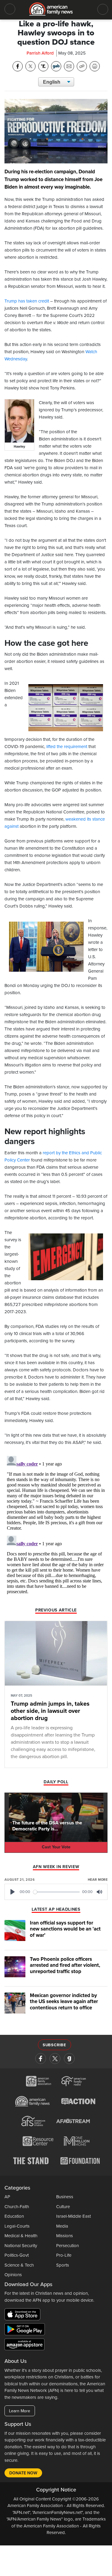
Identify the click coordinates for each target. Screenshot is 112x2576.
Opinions (13, 2275)
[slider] (57, 1892)
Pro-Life (64, 2255)
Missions (65, 2236)
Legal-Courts (17, 2226)
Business (65, 2197)
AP (7, 2197)
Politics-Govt (17, 2255)
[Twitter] (55, 2059)
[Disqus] (56, 1528)
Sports (63, 2265)
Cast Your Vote (56, 1847)
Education (14, 2216)
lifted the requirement (67, 747)
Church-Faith (17, 2207)
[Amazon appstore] (24, 2345)
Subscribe (55, 2045)
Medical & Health (21, 2236)
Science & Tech (19, 2265)
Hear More (98, 1880)
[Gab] (69, 2059)
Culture (63, 2207)
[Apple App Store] (24, 2315)
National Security (21, 2246)
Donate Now (23, 2473)
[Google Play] (26, 2330)
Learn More (20, 2411)
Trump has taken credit (27, 301)
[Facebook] (41, 2059)
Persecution (67, 2246)
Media (62, 2226)
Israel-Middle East (73, 2216)
